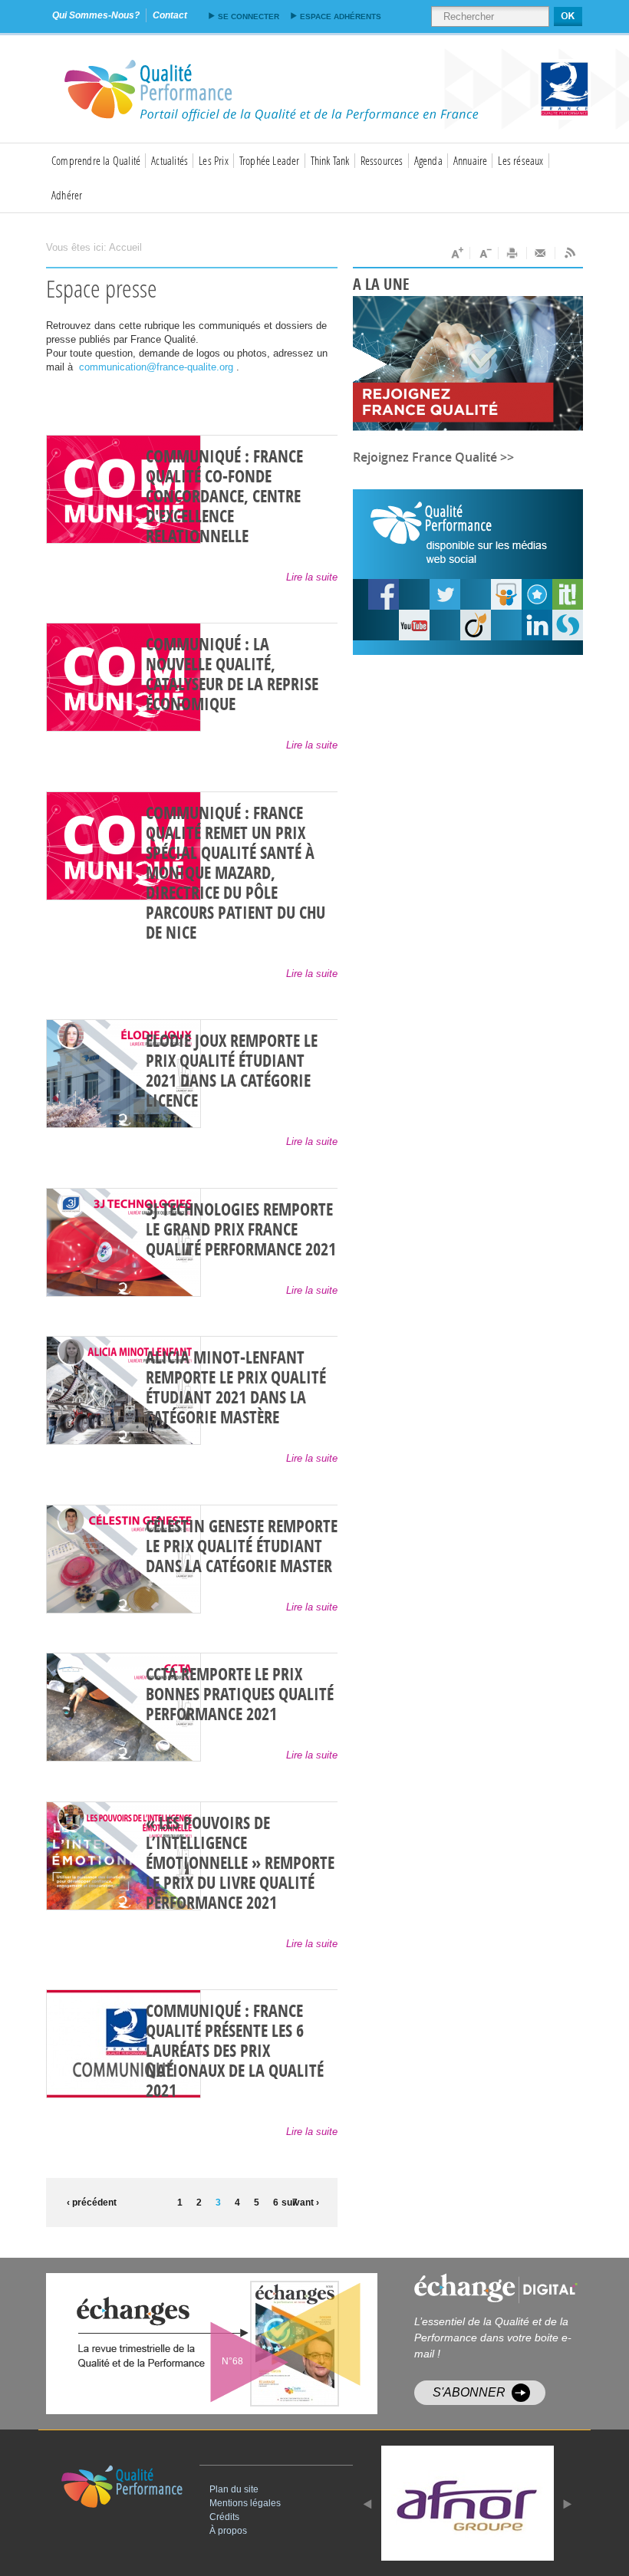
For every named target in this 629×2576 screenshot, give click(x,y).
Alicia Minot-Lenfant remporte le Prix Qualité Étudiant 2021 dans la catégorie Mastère (236, 1388)
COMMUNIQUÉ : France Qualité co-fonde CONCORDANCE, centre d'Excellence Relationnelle (224, 497)
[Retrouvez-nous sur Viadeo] (476, 625)
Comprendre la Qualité (96, 160)
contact (170, 15)
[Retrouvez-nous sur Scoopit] (568, 594)
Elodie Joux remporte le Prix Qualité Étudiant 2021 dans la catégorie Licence (232, 1071)
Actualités (170, 160)
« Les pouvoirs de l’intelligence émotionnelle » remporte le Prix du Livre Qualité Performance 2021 (240, 1864)
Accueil (125, 247)
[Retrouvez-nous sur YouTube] (384, 594)
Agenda (428, 160)
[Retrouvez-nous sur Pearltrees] (537, 594)
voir (249, 2344)
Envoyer (541, 253)
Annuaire (471, 160)
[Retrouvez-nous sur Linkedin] (537, 625)
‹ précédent (89, 2203)
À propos (228, 2531)
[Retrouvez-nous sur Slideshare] (506, 594)
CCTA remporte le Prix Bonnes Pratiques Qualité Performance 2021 (240, 1695)
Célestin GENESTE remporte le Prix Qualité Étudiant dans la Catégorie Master (242, 1547)
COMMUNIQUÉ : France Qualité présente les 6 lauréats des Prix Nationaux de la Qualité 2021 (235, 2051)
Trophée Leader (270, 160)
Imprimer (513, 253)
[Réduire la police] (484, 253)
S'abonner (469, 2392)
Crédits (224, 2517)
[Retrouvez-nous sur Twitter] (445, 594)
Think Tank (330, 160)
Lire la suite (312, 577)
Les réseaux (520, 160)
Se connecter (249, 16)
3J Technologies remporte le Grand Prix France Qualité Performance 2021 (241, 1230)
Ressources (382, 160)
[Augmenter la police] (456, 253)
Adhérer (67, 195)
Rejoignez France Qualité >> (433, 457)
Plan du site (234, 2489)
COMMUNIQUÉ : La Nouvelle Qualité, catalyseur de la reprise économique (232, 675)
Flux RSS (569, 253)
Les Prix (214, 160)
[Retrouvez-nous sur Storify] (568, 625)
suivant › (300, 2203)
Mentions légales (245, 2503)
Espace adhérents (341, 16)
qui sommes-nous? (96, 15)
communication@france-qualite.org (156, 367)
